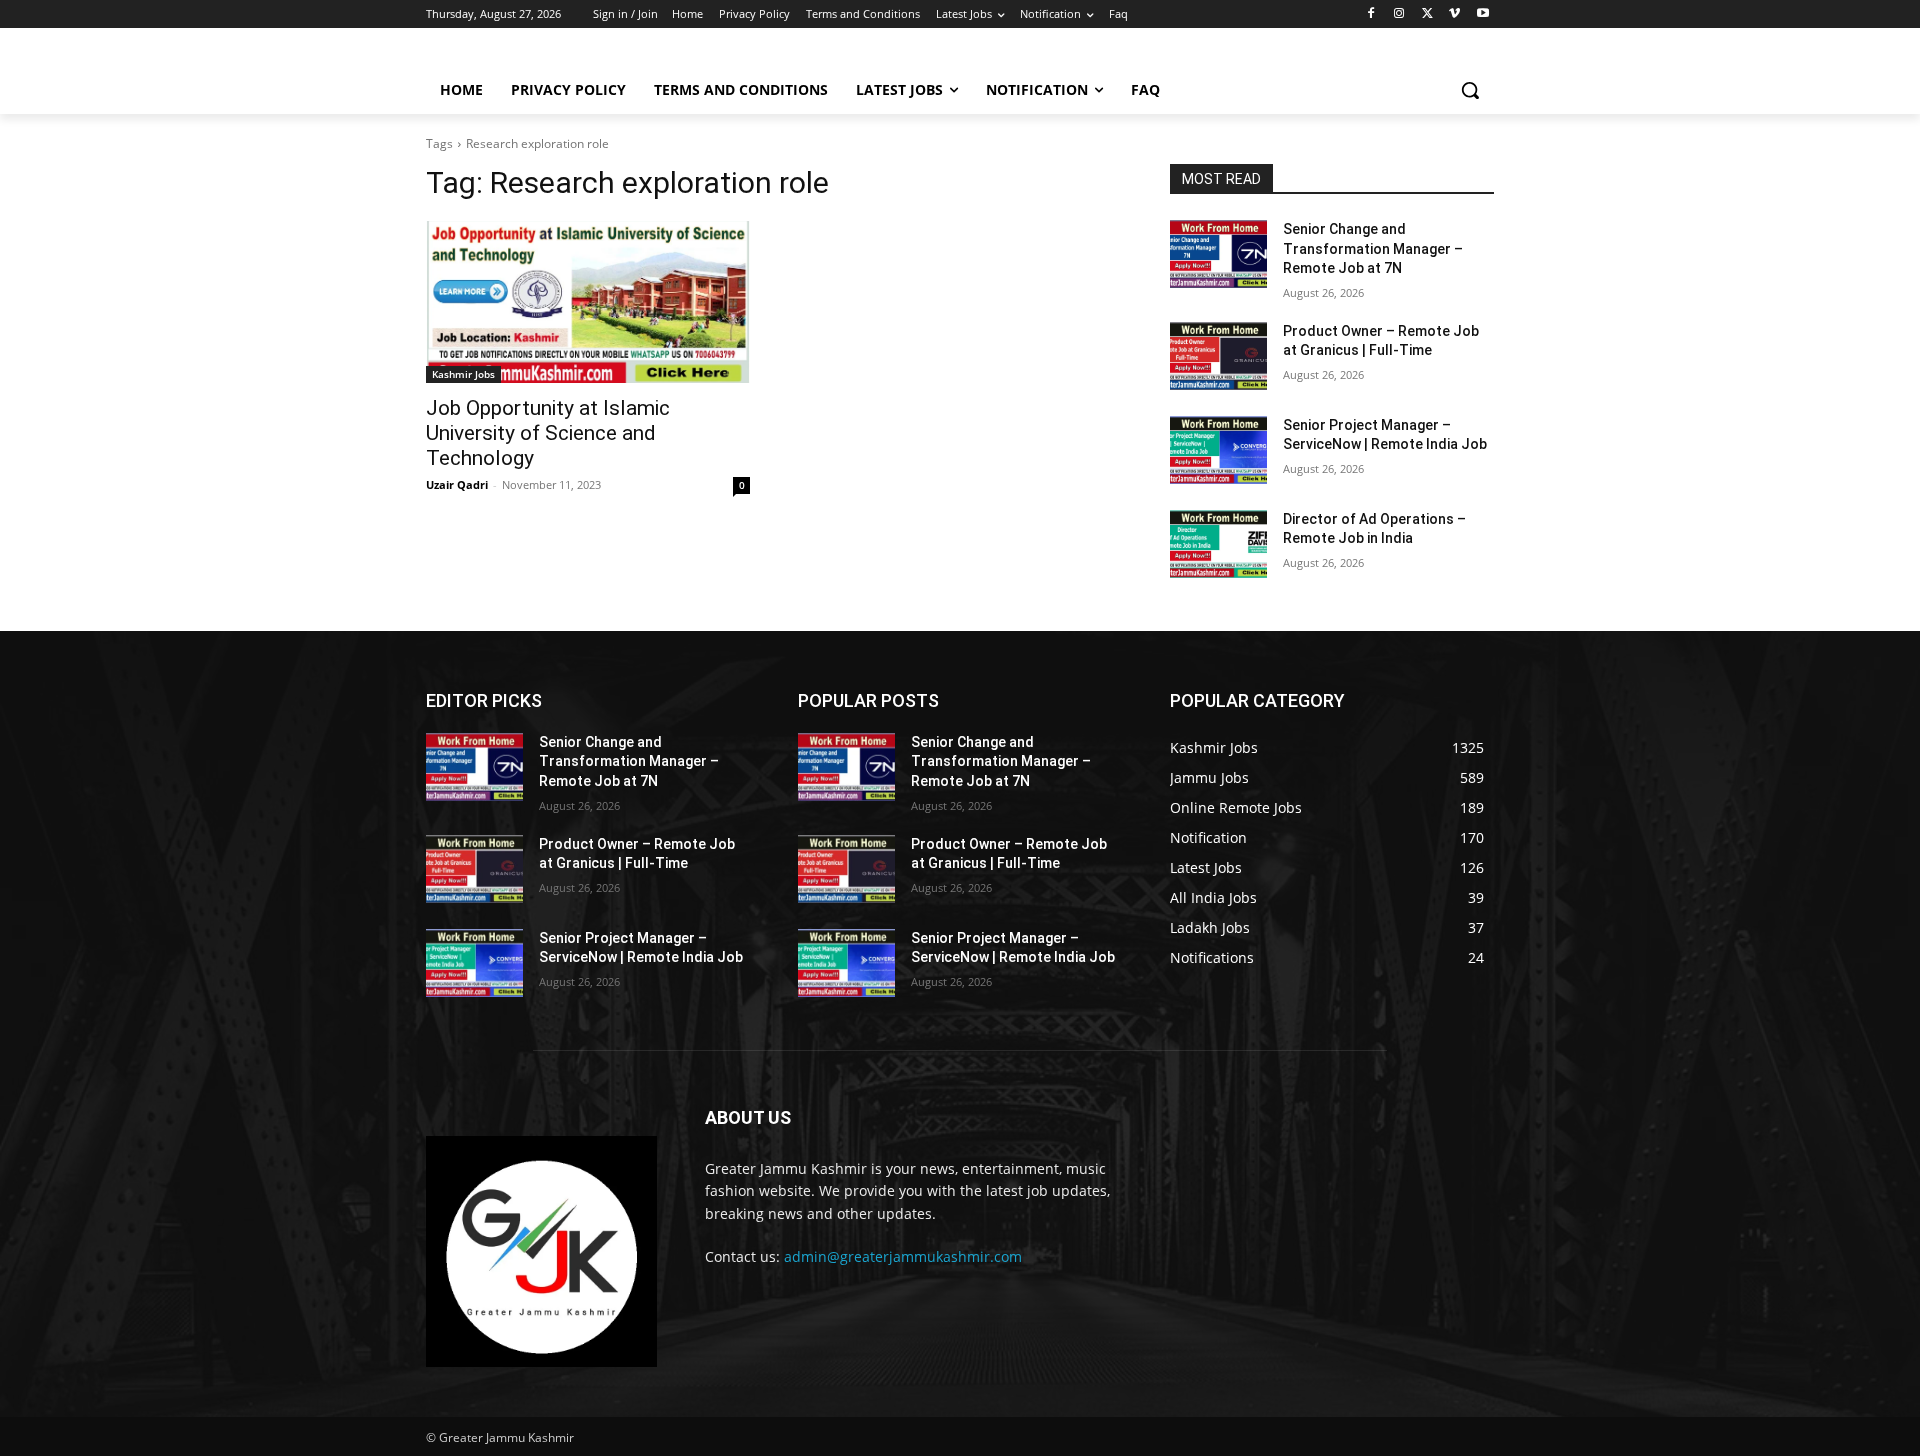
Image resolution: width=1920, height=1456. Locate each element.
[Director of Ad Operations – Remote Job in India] (1218, 544)
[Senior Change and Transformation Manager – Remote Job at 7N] (1218, 254)
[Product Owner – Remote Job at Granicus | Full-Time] (1218, 356)
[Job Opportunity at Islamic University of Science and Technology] (588, 302)
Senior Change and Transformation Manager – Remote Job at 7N (1373, 248)
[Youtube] (1482, 14)
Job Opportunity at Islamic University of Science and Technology (548, 433)
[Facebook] (1371, 14)
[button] (1470, 90)
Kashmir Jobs (463, 374)
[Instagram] (1399, 14)
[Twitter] (1427, 14)
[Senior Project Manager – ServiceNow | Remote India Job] (1218, 450)
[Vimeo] (1454, 14)
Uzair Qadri (457, 484)
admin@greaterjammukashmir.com (903, 1256)
